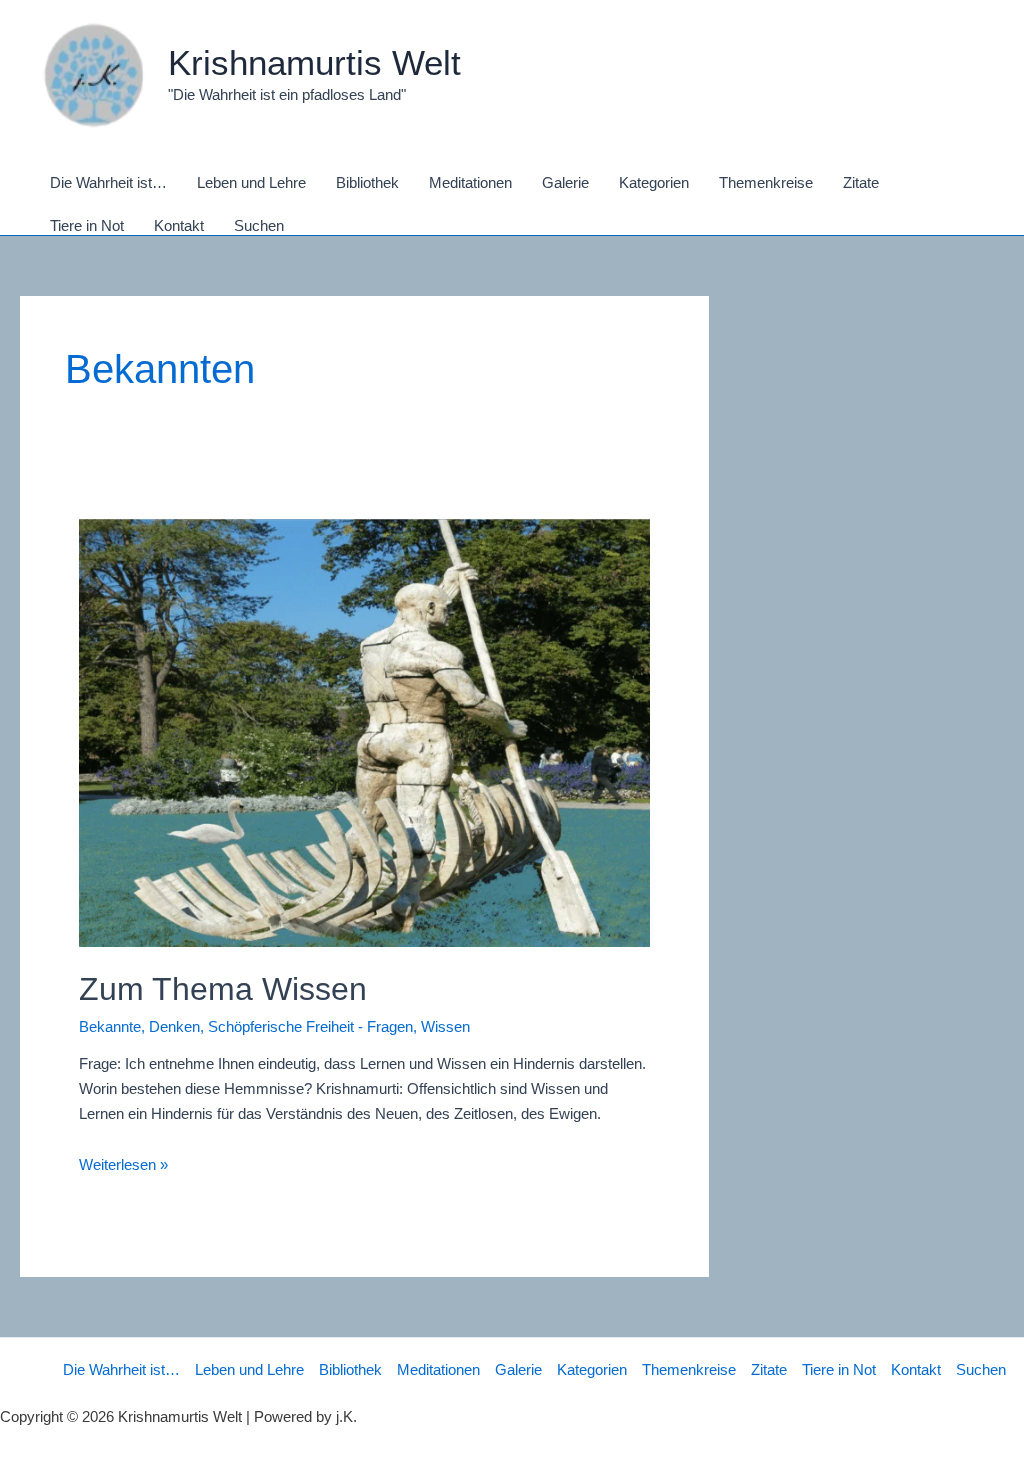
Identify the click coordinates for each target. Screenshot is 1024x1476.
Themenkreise (689, 1369)
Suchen (981, 1369)
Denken (174, 1026)
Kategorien (592, 1369)
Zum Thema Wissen (223, 989)
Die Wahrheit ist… (121, 1369)
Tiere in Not (839, 1369)
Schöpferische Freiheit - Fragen (310, 1026)
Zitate (769, 1369)
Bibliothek (350, 1369)
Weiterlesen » (123, 1164)
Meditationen (438, 1369)
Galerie (518, 1369)
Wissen (445, 1026)
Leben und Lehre (249, 1369)
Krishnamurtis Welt (314, 62)
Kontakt (916, 1369)
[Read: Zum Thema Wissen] (365, 731)
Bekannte (110, 1026)
